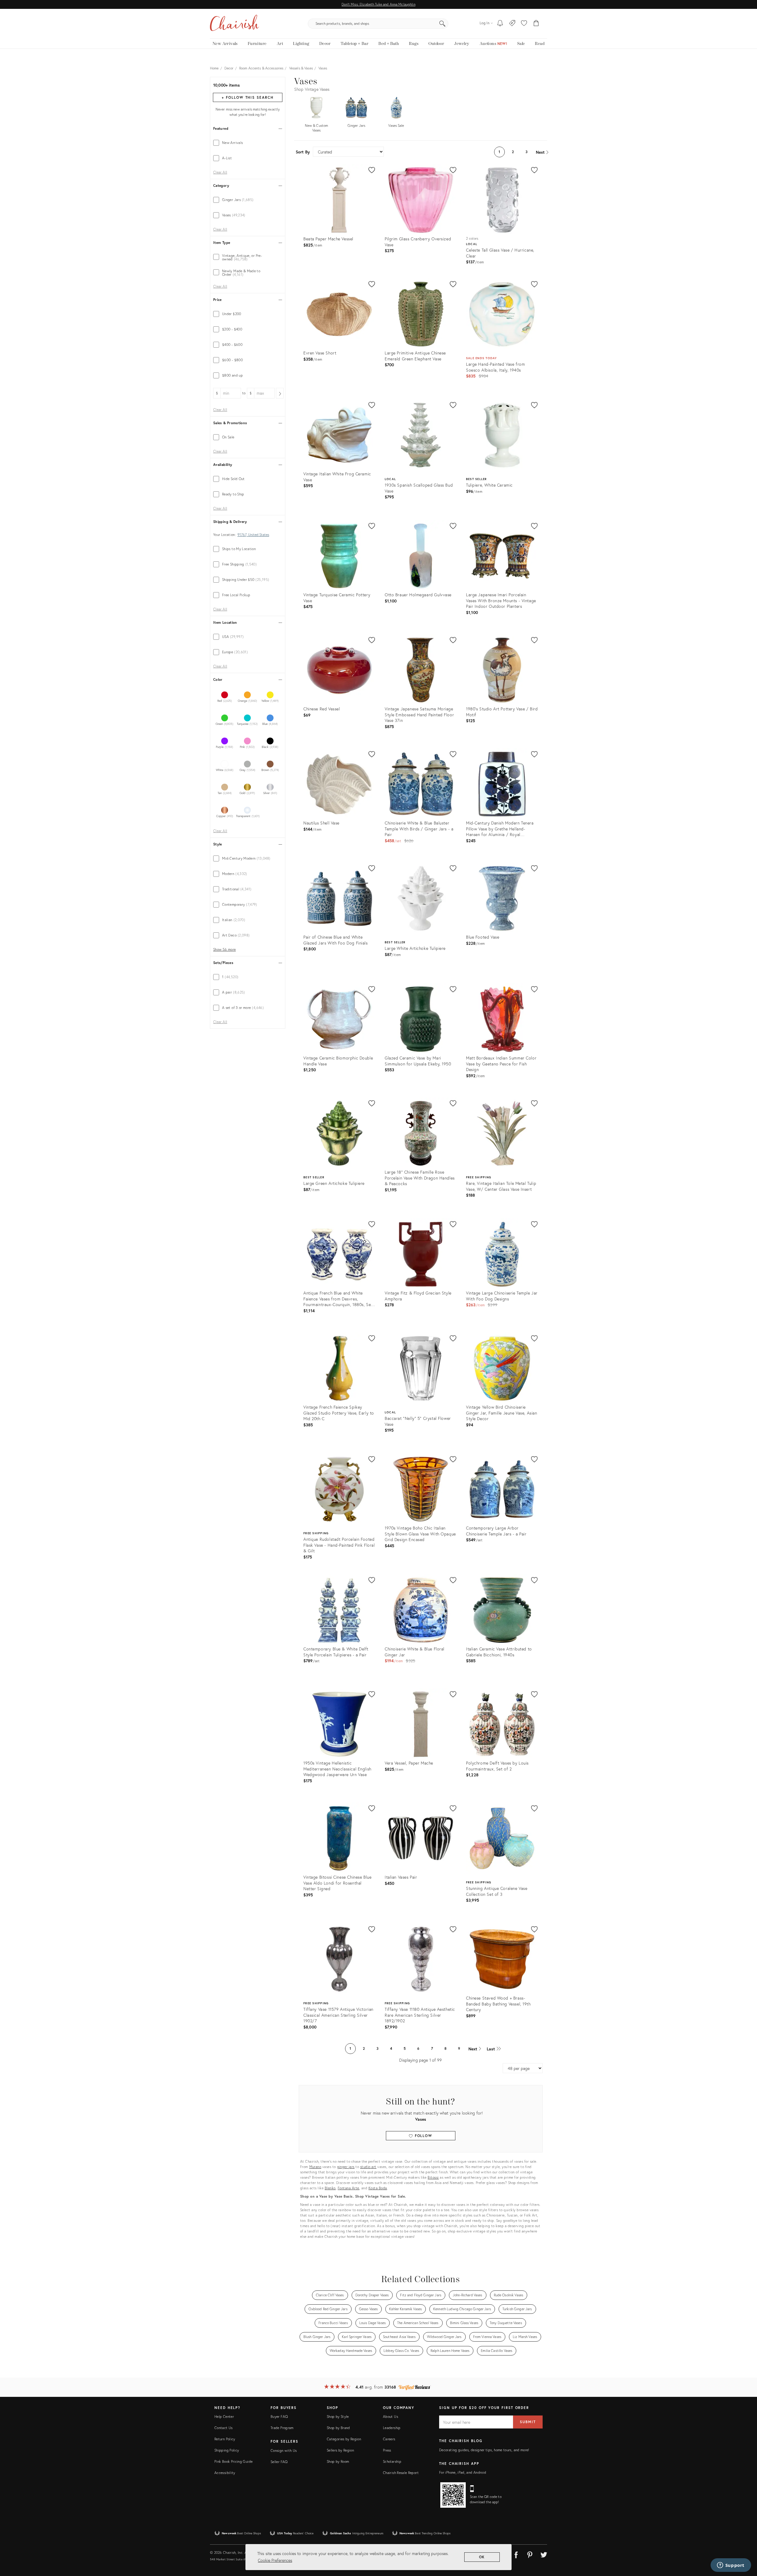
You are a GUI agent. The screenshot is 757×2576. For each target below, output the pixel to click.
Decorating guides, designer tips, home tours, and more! (484, 2450)
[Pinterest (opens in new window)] (530, 2554)
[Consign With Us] (512, 24)
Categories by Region (344, 2439)
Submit (528, 2422)
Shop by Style (338, 2417)
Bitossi (433, 2177)
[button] (524, 24)
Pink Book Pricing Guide (233, 2461)
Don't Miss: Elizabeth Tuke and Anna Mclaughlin (378, 4)
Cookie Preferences (275, 2560)
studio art (368, 2167)
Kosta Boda (378, 2188)
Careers (389, 2439)
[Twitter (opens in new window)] (544, 2554)
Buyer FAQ (279, 2417)
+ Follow (248, 97)
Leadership (392, 2428)
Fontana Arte (348, 2188)
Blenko (330, 2188)
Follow (423, 2136)
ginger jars (346, 2167)
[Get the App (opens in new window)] (453, 2495)
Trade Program (282, 2428)
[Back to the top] (745, 2545)
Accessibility (225, 2473)
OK (482, 2557)
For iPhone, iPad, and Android (463, 2472)
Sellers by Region (340, 2450)
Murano (315, 2167)
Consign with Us (284, 2451)
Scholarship (392, 2461)
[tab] (248, 143)
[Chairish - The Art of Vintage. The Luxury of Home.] (234, 24)
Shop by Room (338, 2461)
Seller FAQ (279, 2462)
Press (387, 2450)
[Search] (442, 24)
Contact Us (224, 2428)
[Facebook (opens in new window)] (516, 2554)
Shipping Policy (227, 2450)
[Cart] (536, 24)
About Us (390, 2417)
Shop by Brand (338, 2428)
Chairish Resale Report (401, 2473)
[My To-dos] (500, 24)
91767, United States (253, 535)
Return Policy (225, 2439)
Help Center (224, 2417)
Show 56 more (224, 950)
